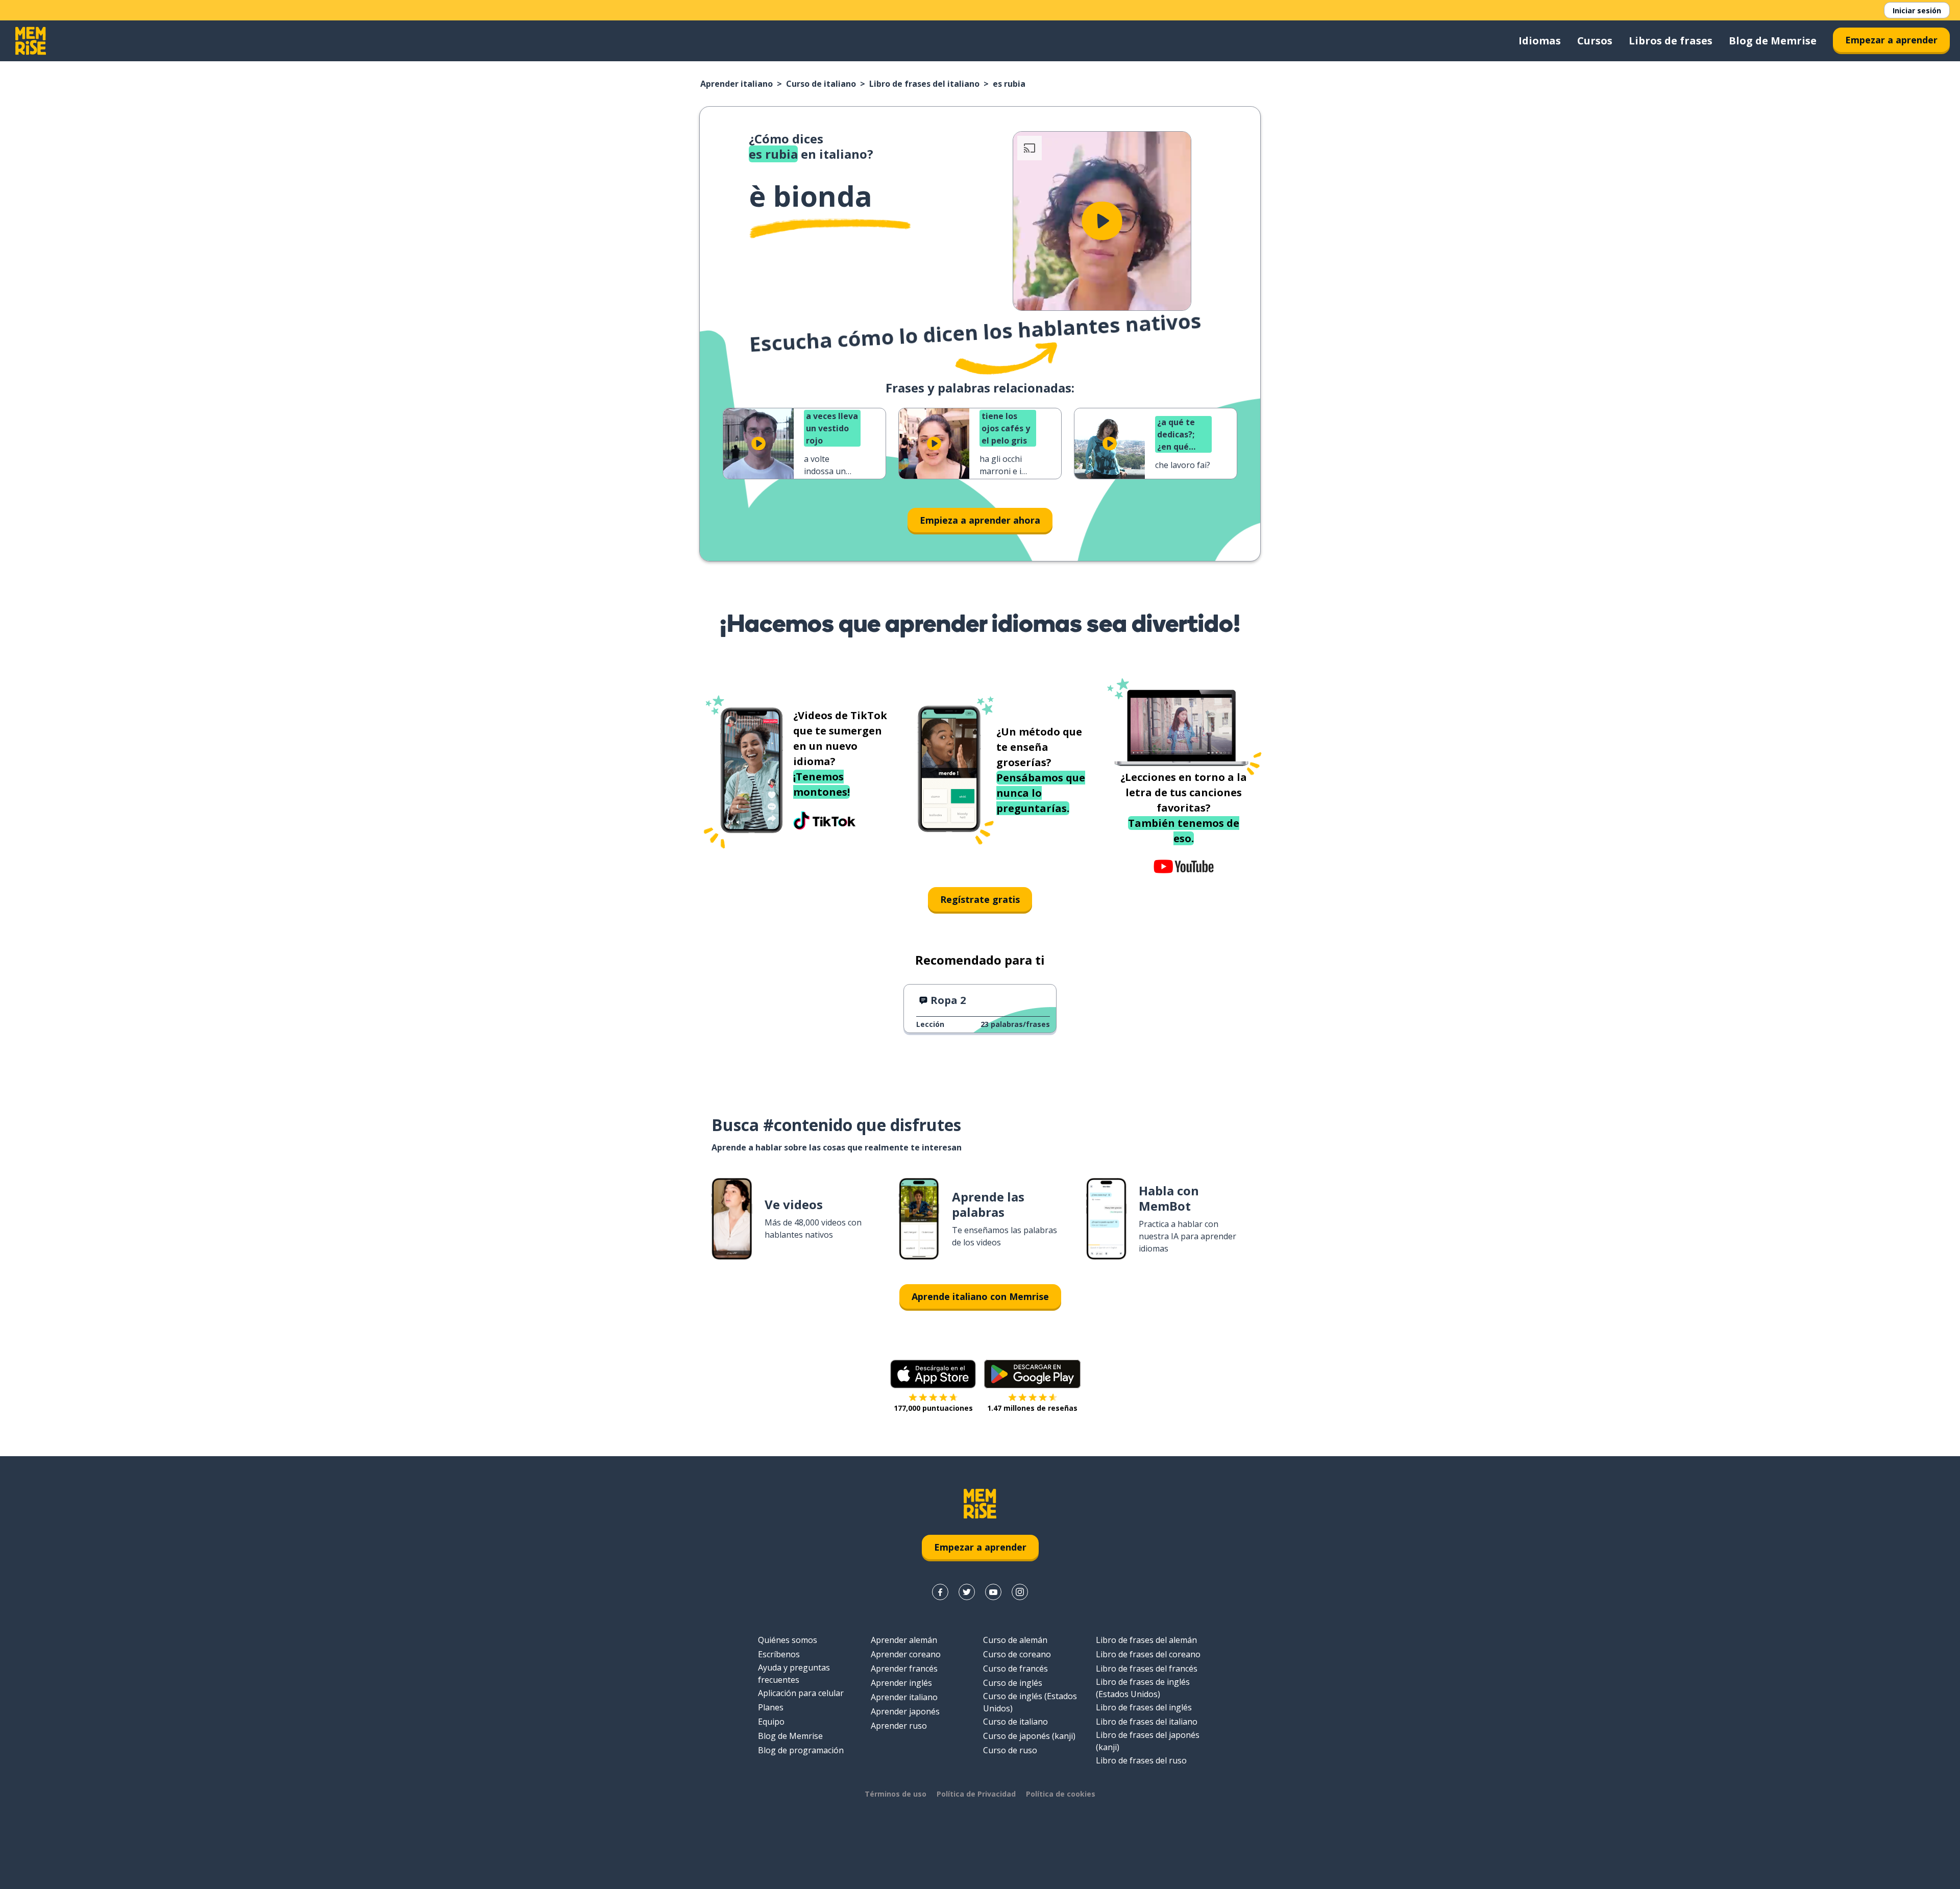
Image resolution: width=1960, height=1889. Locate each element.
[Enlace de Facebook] (940, 1592)
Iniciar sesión (1917, 10)
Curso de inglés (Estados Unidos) (1030, 1702)
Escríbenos (779, 1654)
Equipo (771, 1722)
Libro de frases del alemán (1146, 1640)
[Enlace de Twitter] (967, 1592)
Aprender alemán (904, 1640)
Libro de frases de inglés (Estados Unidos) (1143, 1688)
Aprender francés (904, 1669)
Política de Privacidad (976, 1794)
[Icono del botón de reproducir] (1102, 221)
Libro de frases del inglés (1144, 1707)
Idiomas (1540, 41)
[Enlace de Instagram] (1020, 1592)
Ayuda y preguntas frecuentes (794, 1674)
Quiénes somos (788, 1640)
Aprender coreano (906, 1654)
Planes (771, 1707)
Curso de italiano (821, 84)
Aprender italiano (737, 84)
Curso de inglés (1013, 1683)
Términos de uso (896, 1794)
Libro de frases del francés (1147, 1669)
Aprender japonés (905, 1711)
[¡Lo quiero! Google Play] (1032, 1374)
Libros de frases (1671, 41)
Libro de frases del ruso (1141, 1760)
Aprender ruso (899, 1726)
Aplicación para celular (801, 1693)
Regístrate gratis (980, 899)
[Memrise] (31, 41)
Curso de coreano (1017, 1654)
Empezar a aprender (1891, 40)
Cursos (1595, 41)
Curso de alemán (1015, 1640)
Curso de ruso (1010, 1750)
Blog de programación (801, 1750)
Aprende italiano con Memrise (980, 1296)
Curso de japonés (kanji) (1029, 1736)
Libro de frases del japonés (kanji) (1148, 1741)
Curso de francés (1015, 1669)
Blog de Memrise (1773, 41)
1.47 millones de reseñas (1032, 1408)
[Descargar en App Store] (933, 1374)
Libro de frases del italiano (924, 84)
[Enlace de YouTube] (993, 1592)
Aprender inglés (901, 1683)
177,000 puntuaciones (933, 1408)
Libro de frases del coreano (1148, 1654)
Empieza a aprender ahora (980, 520)
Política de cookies (1061, 1794)
